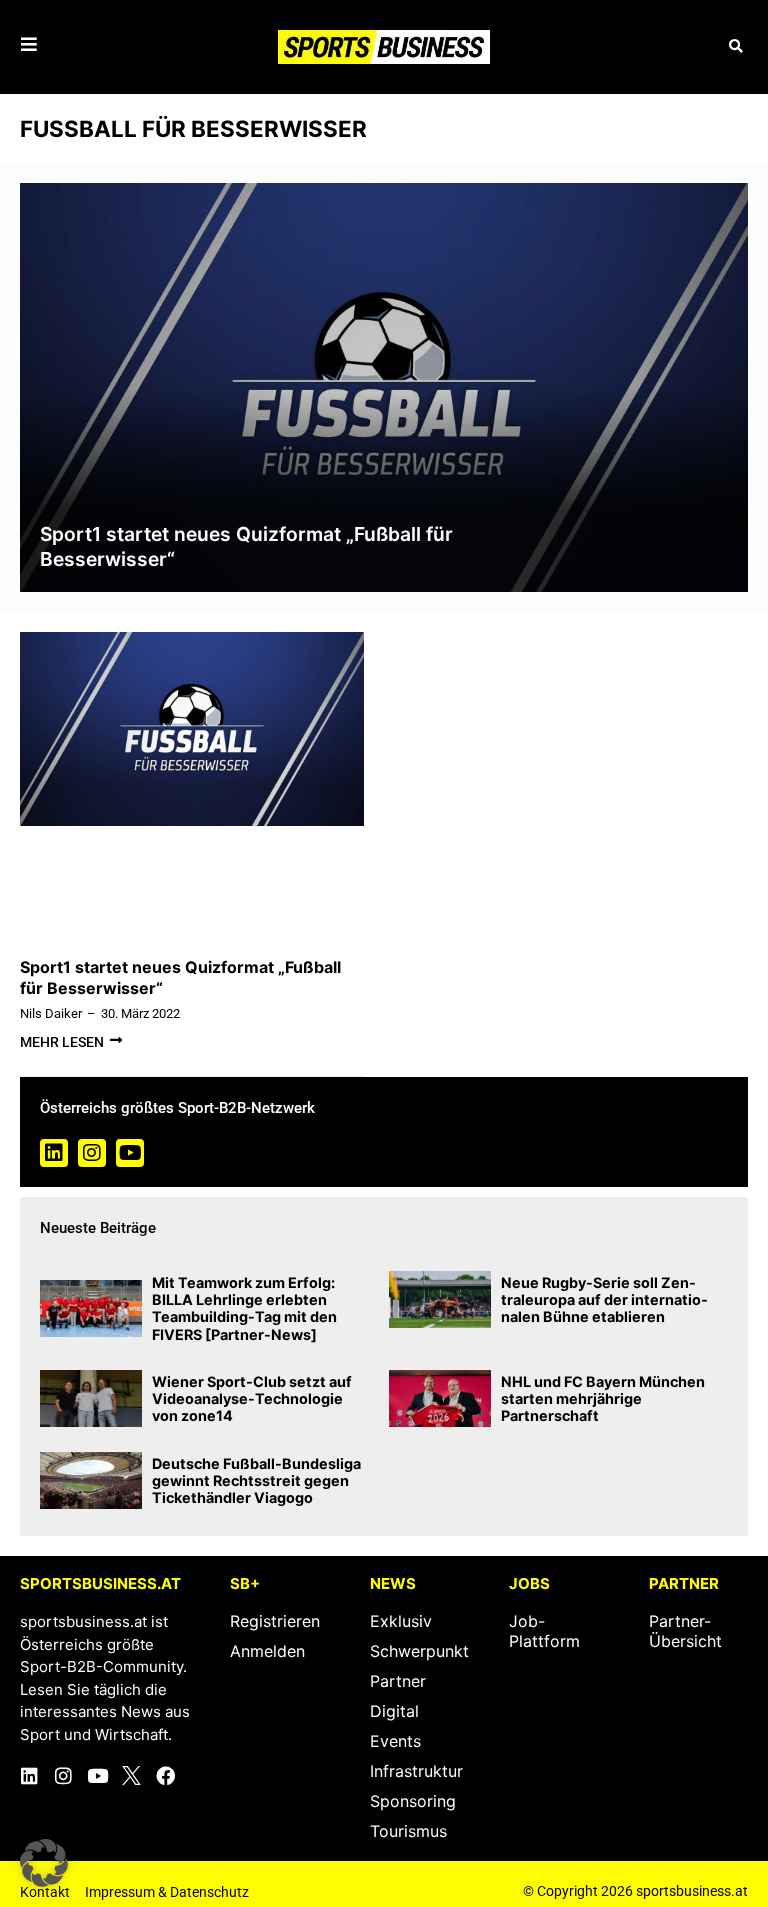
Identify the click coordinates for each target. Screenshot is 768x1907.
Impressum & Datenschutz (167, 1892)
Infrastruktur (416, 1771)
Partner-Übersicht (685, 1631)
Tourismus (408, 1831)
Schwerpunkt (419, 1651)
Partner (398, 1681)
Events (395, 1741)
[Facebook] (165, 1775)
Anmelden (267, 1651)
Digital (394, 1711)
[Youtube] (130, 1153)
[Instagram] (92, 1153)
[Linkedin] (54, 1153)
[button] (735, 46)
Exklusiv (401, 1621)
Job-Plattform (544, 1631)
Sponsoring (413, 1801)
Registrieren (275, 1621)
